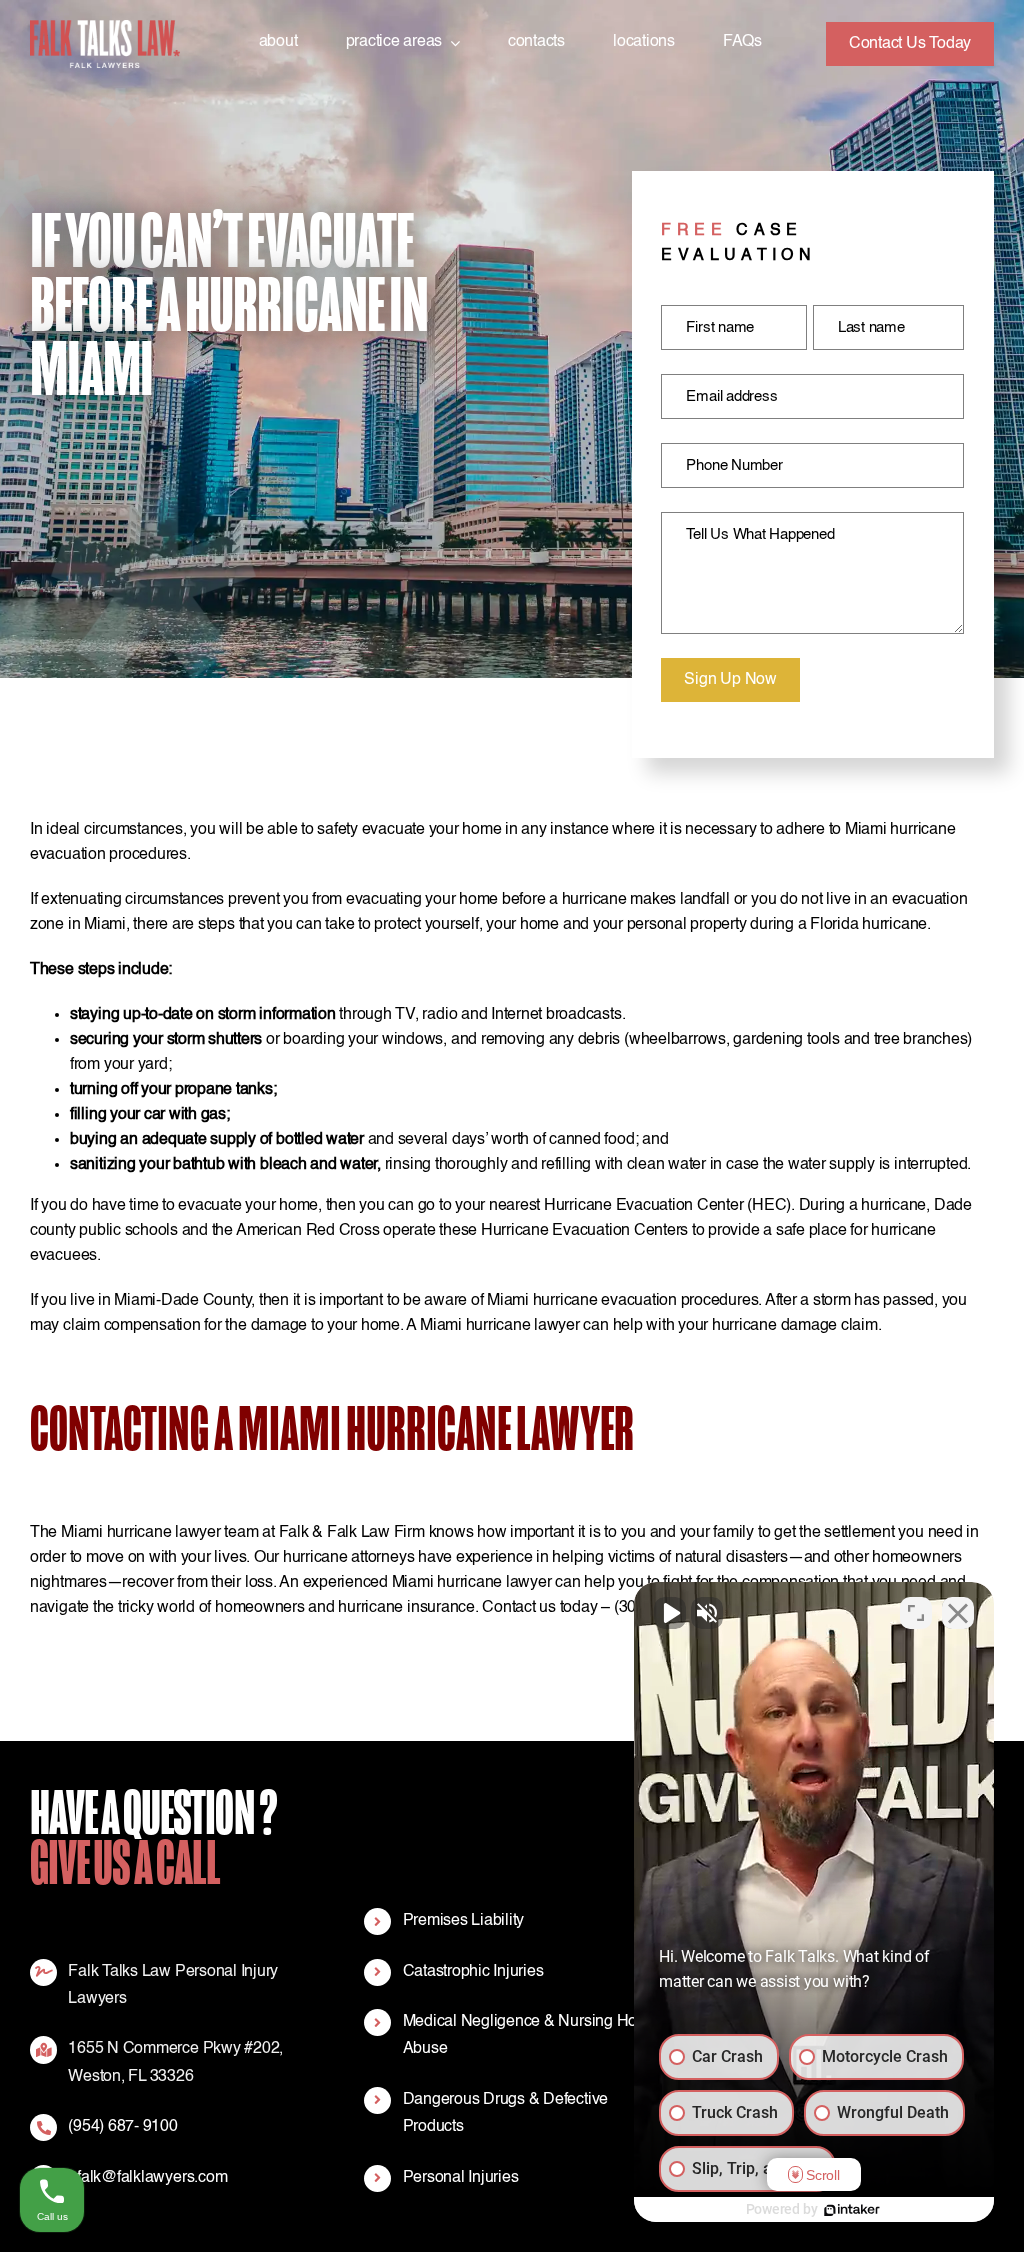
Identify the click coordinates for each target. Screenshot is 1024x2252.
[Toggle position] (916, 1613)
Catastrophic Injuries (473, 1972)
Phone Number (734, 465)
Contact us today (539, 1608)
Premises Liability (464, 1921)
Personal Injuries (461, 2178)
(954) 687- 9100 (122, 2127)
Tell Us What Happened (760, 534)
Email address (731, 396)
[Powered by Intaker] (852, 2210)
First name (720, 327)
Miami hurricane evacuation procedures (622, 1301)
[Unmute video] (670, 1613)
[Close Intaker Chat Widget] (958, 1613)
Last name (871, 327)
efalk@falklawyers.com (147, 2178)
